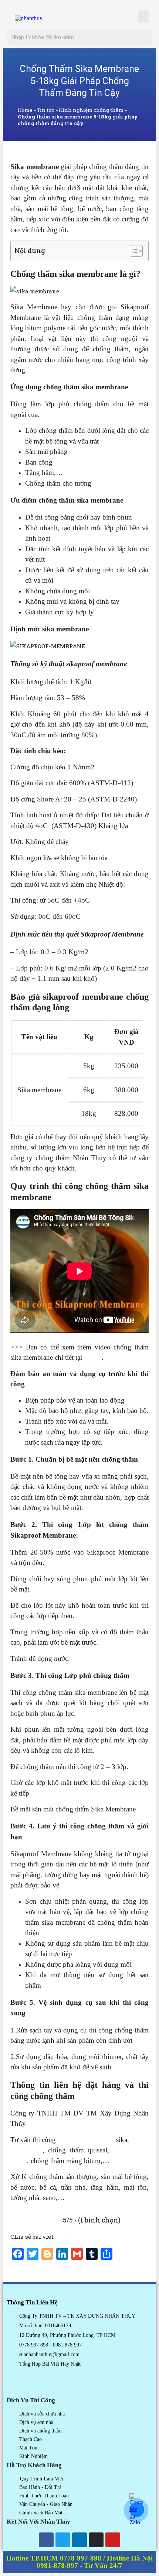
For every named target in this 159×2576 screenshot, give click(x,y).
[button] (143, 16)
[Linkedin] (79, 2540)
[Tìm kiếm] (145, 37)
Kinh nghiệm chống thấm (91, 110)
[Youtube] (113, 2540)
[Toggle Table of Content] (133, 251)
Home (25, 110)
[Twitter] (63, 2540)
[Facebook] (46, 2540)
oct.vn (93, 1357)
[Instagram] (96, 2540)
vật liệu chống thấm (86, 2140)
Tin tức (46, 110)
